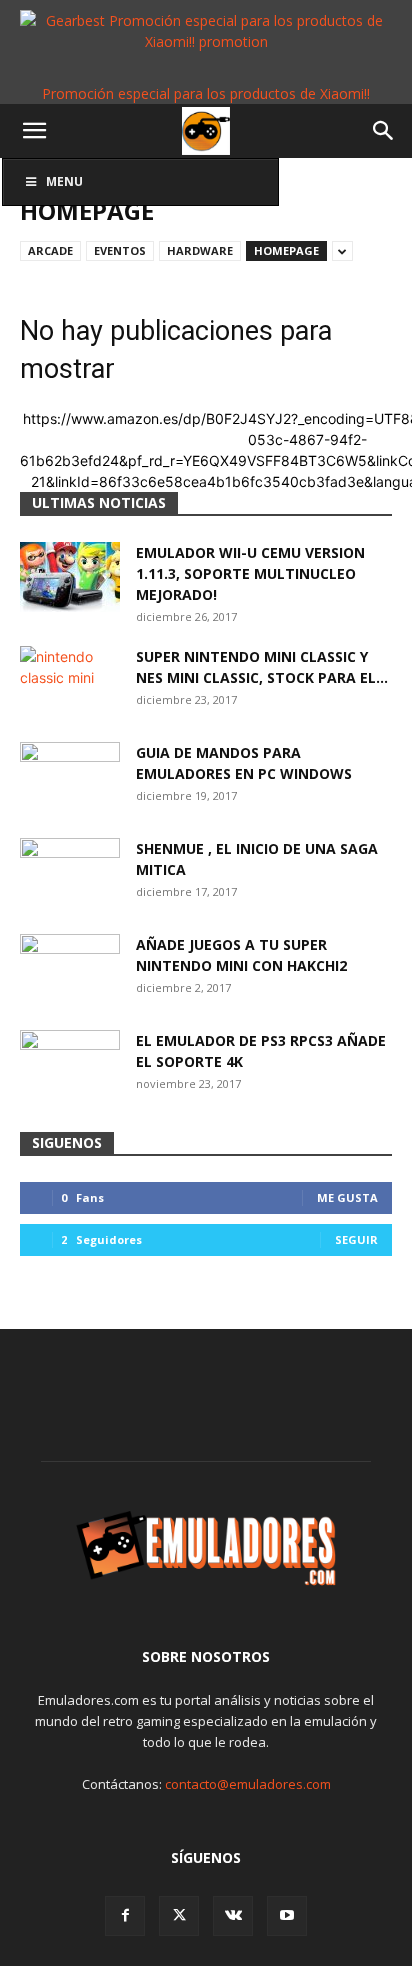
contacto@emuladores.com (248, 1784)
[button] (34, 131)
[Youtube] (287, 1916)
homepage (286, 250)
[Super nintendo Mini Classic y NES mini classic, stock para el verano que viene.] (70, 681)
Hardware (200, 250)
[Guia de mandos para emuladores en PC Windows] (70, 777)
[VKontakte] (233, 1916)
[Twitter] (179, 1916)
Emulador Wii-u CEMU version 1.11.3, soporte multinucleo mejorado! (250, 573)
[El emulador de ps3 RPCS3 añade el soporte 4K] (70, 1065)
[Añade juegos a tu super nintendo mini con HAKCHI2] (70, 969)
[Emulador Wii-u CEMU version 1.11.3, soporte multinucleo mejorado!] (70, 577)
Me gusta (347, 1197)
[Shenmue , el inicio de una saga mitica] (70, 873)
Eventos (120, 250)
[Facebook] (125, 1916)
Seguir (356, 1239)
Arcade (50, 250)
